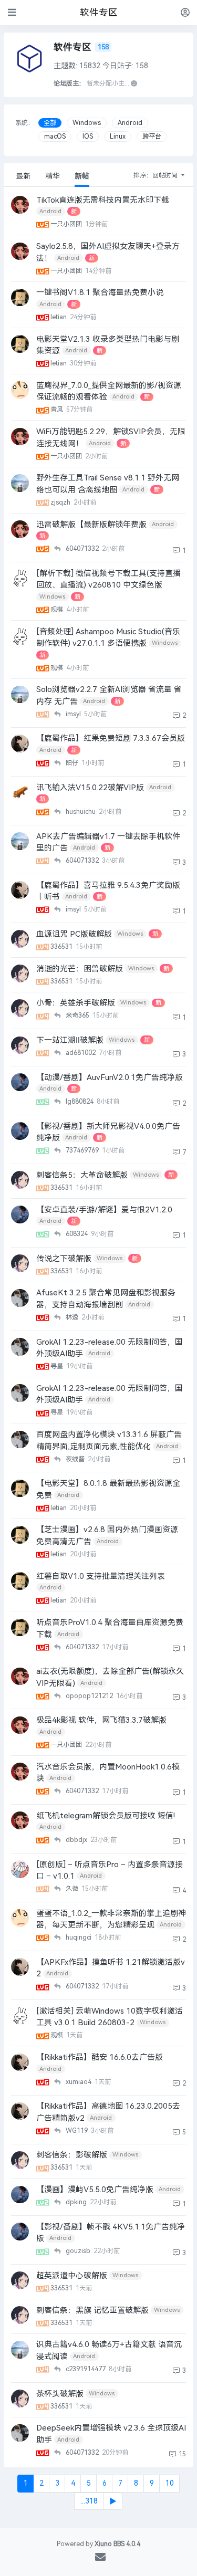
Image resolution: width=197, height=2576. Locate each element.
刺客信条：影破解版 (72, 2155)
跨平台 (152, 137)
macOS (55, 137)
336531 (62, 947)
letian (59, 317)
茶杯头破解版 (60, 2394)
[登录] (185, 12)
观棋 (58, 610)
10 (170, 2483)
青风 (58, 410)
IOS (88, 137)
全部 (50, 123)
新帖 (82, 176)
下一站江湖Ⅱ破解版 (70, 1040)
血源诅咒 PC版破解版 (74, 934)
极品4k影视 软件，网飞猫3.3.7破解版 (101, 1720)
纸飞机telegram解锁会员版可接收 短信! (106, 1816)
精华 (53, 176)
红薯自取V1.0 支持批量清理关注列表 (101, 1576)
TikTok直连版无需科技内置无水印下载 (103, 200)
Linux (118, 137)
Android (130, 123)
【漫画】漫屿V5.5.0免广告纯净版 (95, 2190)
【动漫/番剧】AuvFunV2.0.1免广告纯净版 (110, 1077)
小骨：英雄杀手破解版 (76, 1003)
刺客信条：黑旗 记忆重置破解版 (92, 2310)
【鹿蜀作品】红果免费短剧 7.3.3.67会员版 (111, 738)
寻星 (58, 1366)
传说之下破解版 (64, 1259)
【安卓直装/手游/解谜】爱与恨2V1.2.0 (104, 1210)
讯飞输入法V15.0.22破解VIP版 (90, 788)
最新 (23, 176)
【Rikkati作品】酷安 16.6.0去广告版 (100, 2057)
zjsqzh (61, 502)
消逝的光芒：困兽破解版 (80, 969)
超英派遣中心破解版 (72, 2276)
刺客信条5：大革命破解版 (82, 1175)
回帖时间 (166, 175)
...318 (89, 2501)
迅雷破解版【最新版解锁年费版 (91, 525)
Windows (87, 123)
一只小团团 (67, 224)
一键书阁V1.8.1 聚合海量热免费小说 (100, 292)
